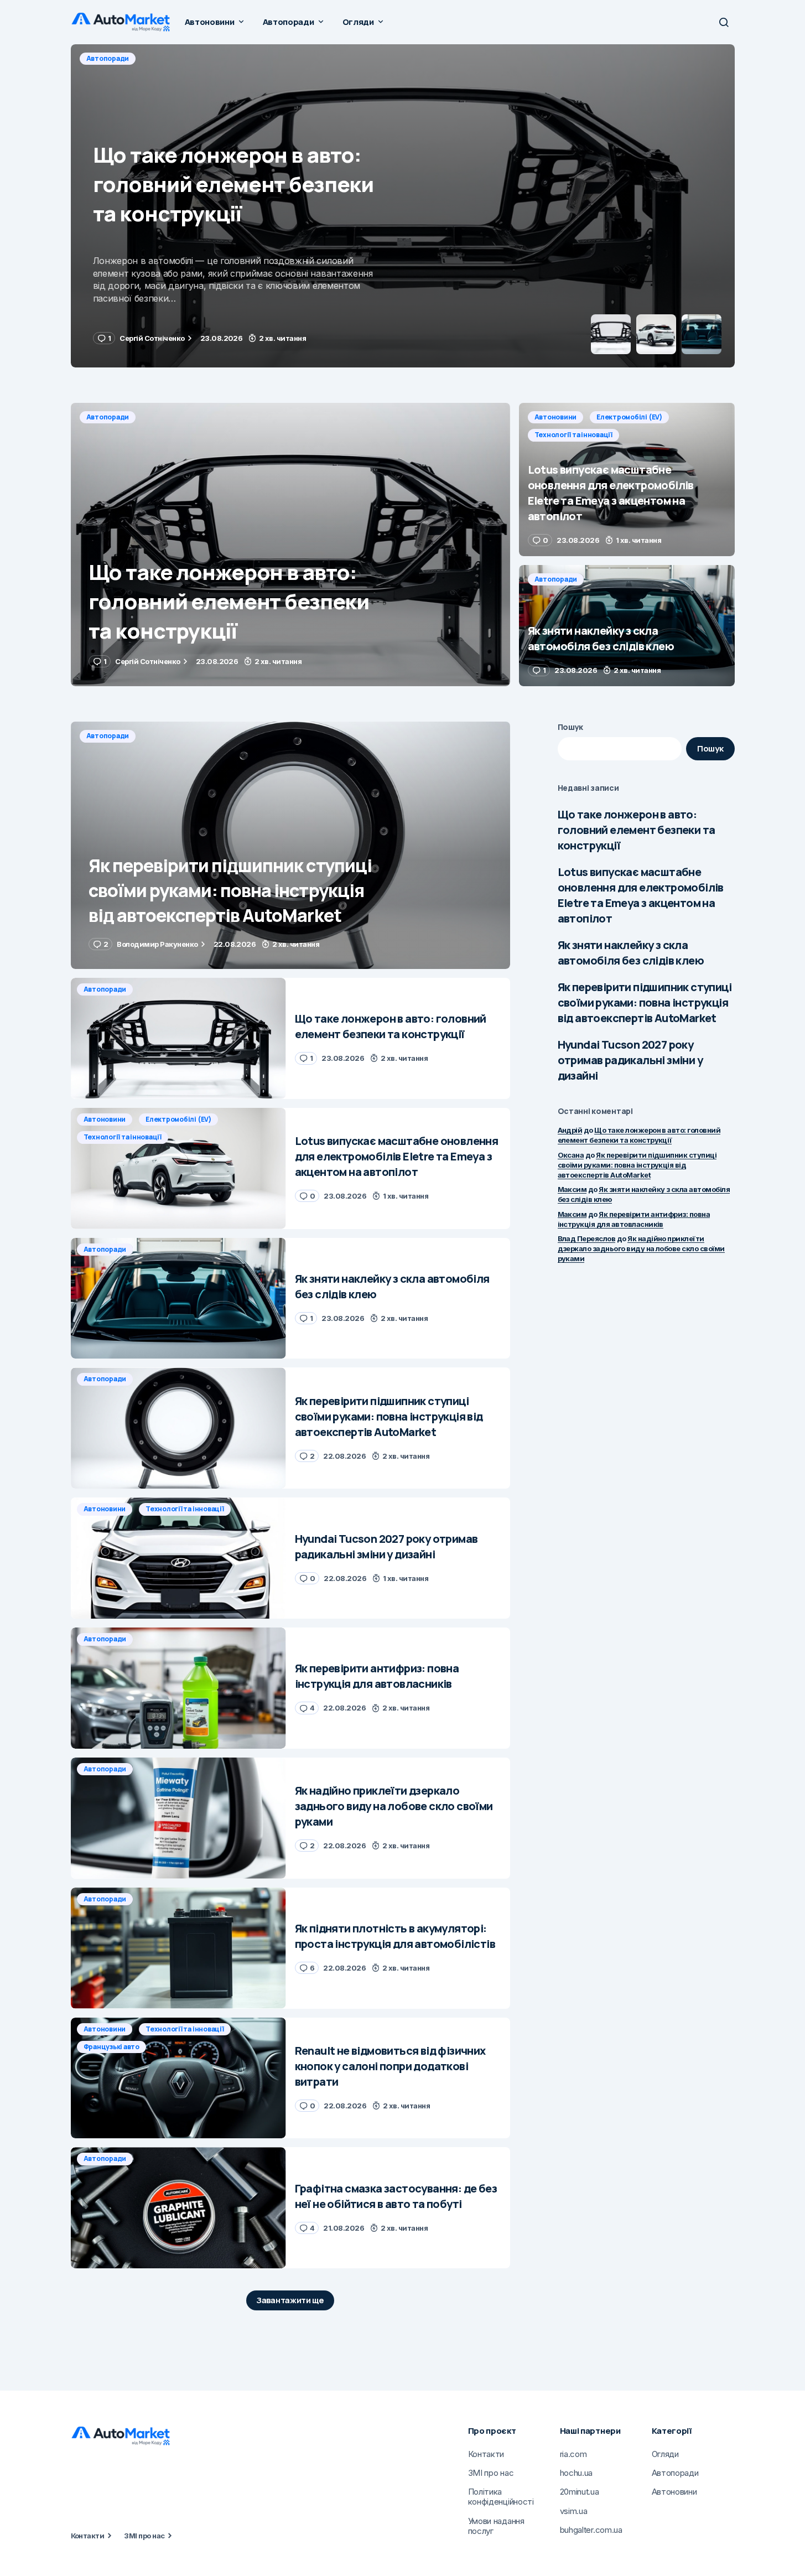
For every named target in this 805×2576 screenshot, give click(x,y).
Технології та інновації (273, 58)
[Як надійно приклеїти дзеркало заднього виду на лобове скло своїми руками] (178, 1818)
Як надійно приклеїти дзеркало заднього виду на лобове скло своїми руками (641, 1248)
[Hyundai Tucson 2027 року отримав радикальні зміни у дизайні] (178, 1558)
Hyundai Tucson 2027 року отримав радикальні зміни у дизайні (630, 1060)
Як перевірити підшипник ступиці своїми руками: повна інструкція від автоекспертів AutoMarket (645, 1002)
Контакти (88, 2536)
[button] (724, 22)
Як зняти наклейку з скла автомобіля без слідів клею (631, 953)
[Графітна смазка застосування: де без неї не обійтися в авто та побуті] (178, 2208)
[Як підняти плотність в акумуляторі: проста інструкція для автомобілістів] (178, 1948)
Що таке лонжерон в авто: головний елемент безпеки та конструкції (637, 830)
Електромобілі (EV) (181, 58)
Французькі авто (111, 2047)
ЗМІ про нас (144, 2536)
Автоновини (108, 58)
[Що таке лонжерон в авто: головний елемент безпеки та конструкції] (290, 545)
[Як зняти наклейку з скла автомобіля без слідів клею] (627, 626)
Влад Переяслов (587, 1238)
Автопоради (108, 417)
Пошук (571, 727)
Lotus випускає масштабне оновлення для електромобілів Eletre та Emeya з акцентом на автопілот (641, 895)
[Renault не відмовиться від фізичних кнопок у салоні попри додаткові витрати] (178, 2078)
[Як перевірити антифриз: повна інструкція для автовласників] (178, 1688)
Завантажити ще (290, 2300)
